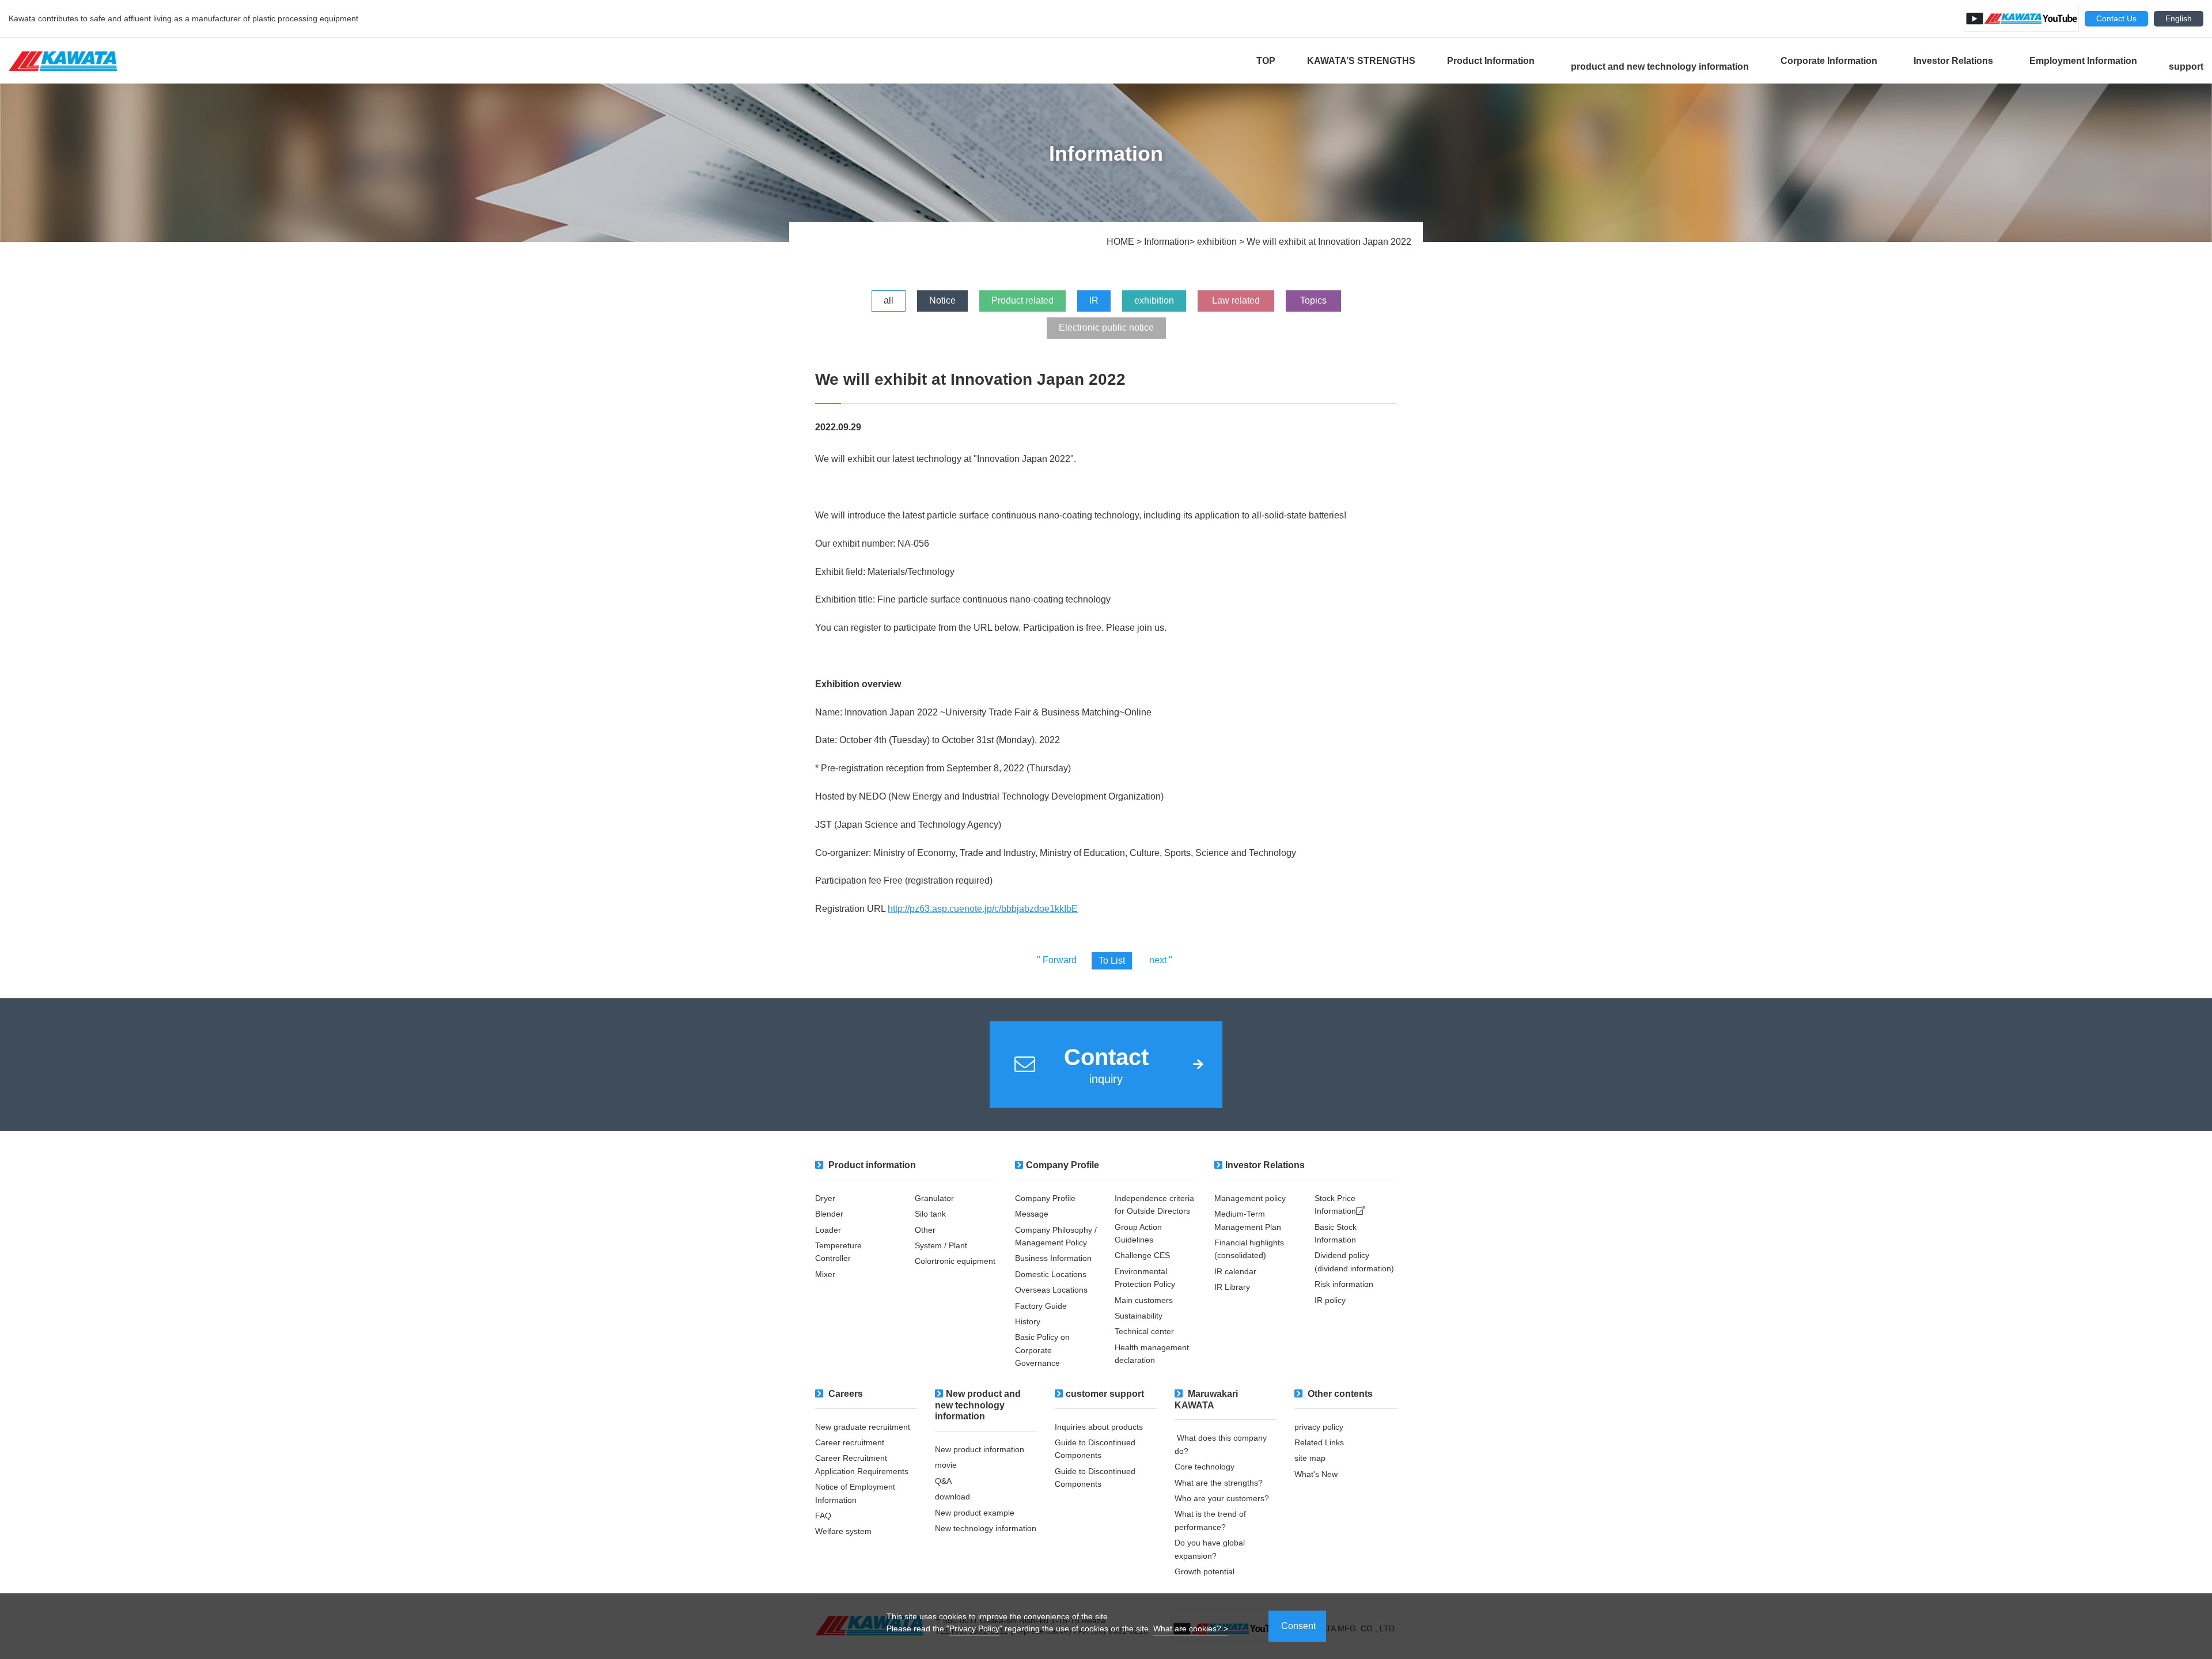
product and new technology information (1660, 67)
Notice (942, 300)
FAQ (823, 1516)
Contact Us (2116, 18)
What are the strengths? (1219, 1483)
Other (925, 1230)
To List (1112, 961)
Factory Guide (1042, 1306)
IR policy (1330, 1300)
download (952, 1497)
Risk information (1344, 1284)
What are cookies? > (1191, 1628)
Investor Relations (1956, 61)
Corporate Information (1831, 61)
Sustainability (1139, 1316)
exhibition (1154, 300)
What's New (1316, 1474)
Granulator (935, 1198)
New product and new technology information (978, 1405)
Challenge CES (1142, 1255)
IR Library (1232, 1287)
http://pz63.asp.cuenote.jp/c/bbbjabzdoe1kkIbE (983, 909)
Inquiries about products (1099, 1427)
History (1028, 1321)
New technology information (986, 1528)
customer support (1105, 1394)
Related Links (1319, 1442)
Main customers (1145, 1300)
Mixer (825, 1274)
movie (946, 1465)
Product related (1022, 300)
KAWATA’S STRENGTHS (1361, 61)
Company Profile (1063, 1165)
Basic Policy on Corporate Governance (1042, 1350)
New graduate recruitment (863, 1427)
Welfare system (843, 1531)
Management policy (1250, 1198)
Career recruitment (850, 1442)
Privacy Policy (974, 1628)
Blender (829, 1214)
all (889, 300)
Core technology (1205, 1467)
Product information (871, 1165)
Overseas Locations (1055, 1290)
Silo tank (930, 1214)
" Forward (1057, 960)
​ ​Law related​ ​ (1236, 300)
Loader (829, 1230)
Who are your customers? (1222, 1498)
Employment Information (2083, 61)
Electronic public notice (1106, 327)
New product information (980, 1449)
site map (1310, 1458)
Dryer (825, 1198)
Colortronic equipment (955, 1261)
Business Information (1054, 1258)
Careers (844, 1394)
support (2186, 67)
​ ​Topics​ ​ (1313, 300)
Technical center (1144, 1331)
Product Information (1493, 61)
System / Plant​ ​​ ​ (943, 1245)
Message (1033, 1214)
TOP (1266, 61)
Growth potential (1205, 1571)
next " (1161, 960)
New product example (975, 1513)
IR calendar (1235, 1271)
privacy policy (1319, 1427)
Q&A (943, 1481)
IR (1094, 300)
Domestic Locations (1051, 1274)
